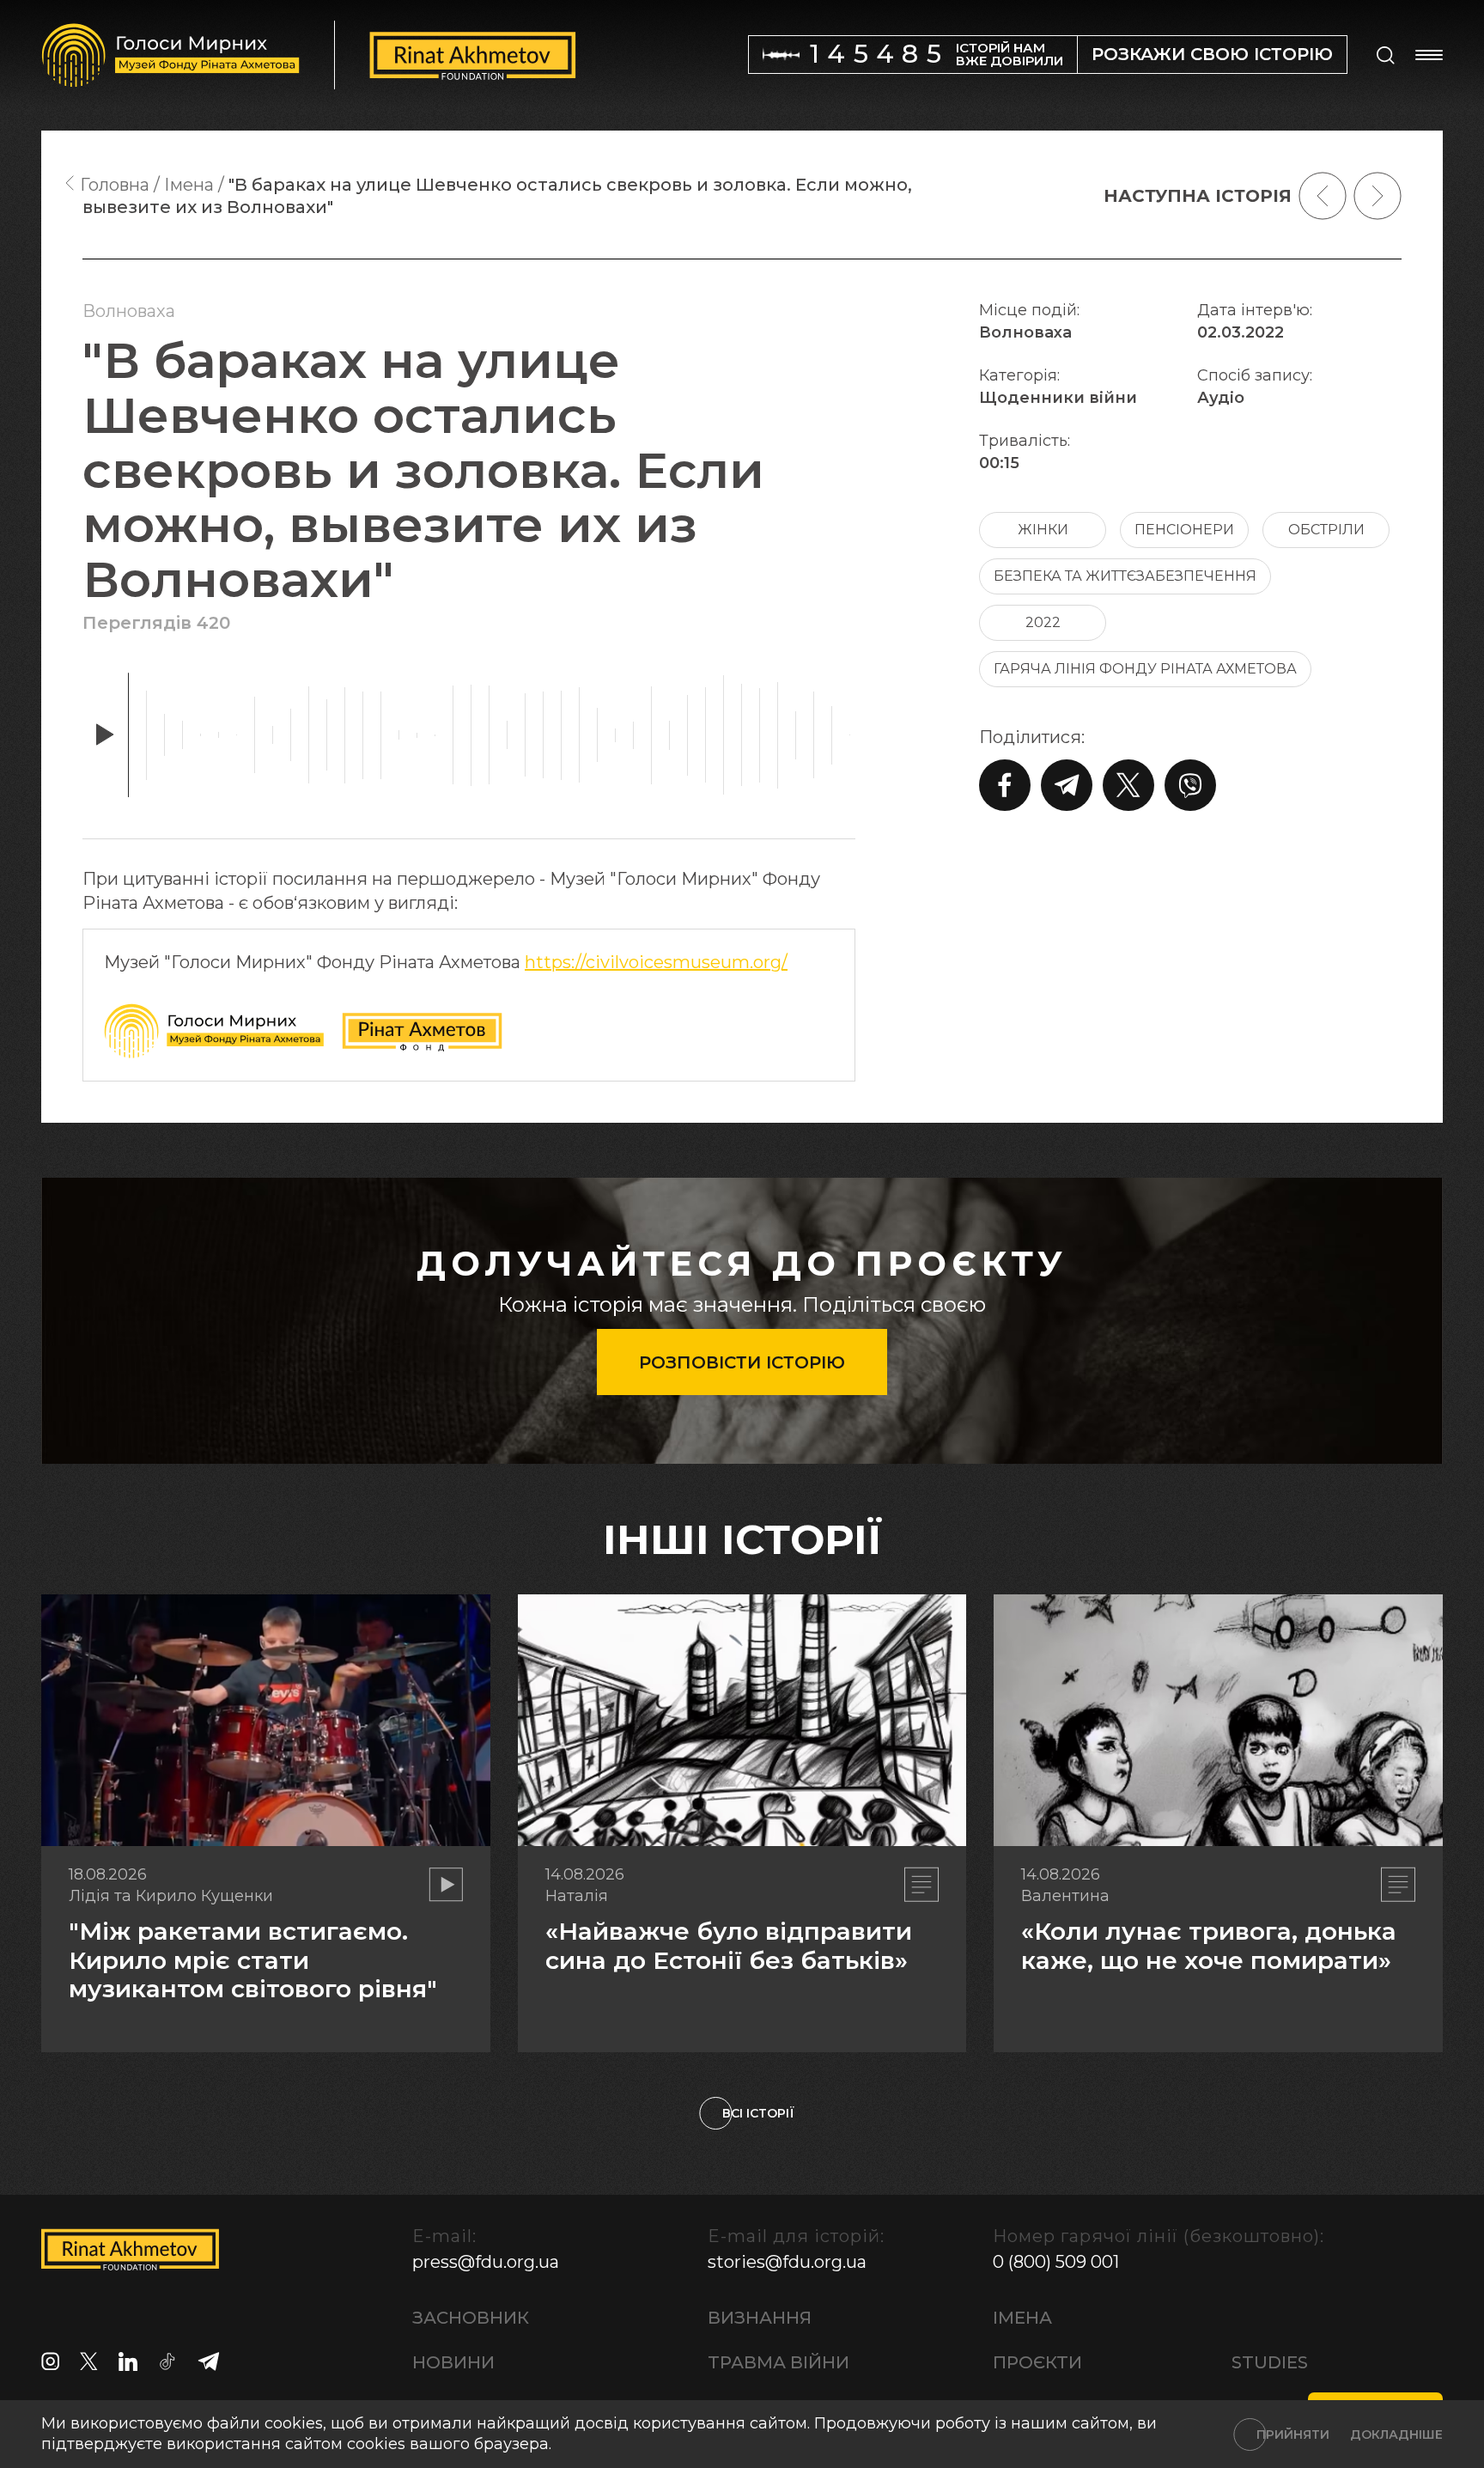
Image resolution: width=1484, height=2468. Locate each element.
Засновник (471, 2318)
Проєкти (1037, 2362)
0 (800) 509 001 (1056, 2262)
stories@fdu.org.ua (787, 2262)
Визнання (760, 2318)
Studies (1270, 2362)
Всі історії (758, 2113)
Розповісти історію (742, 1362)
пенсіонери (1184, 530)
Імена (1022, 2318)
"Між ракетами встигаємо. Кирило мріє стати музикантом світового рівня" (253, 1960)
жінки (1043, 530)
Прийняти (1293, 2434)
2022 (1043, 622)
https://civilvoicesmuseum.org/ (656, 962)
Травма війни (778, 2362)
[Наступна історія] (1378, 196)
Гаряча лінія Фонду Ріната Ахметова (1145, 669)
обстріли (1326, 530)
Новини (453, 2362)
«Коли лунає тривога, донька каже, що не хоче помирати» (1209, 1946)
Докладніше (1396, 2434)
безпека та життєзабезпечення (1125, 576)
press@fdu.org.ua (486, 2262)
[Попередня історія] (1323, 196)
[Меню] (1429, 55)
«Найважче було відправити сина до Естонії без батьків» (729, 1946)
